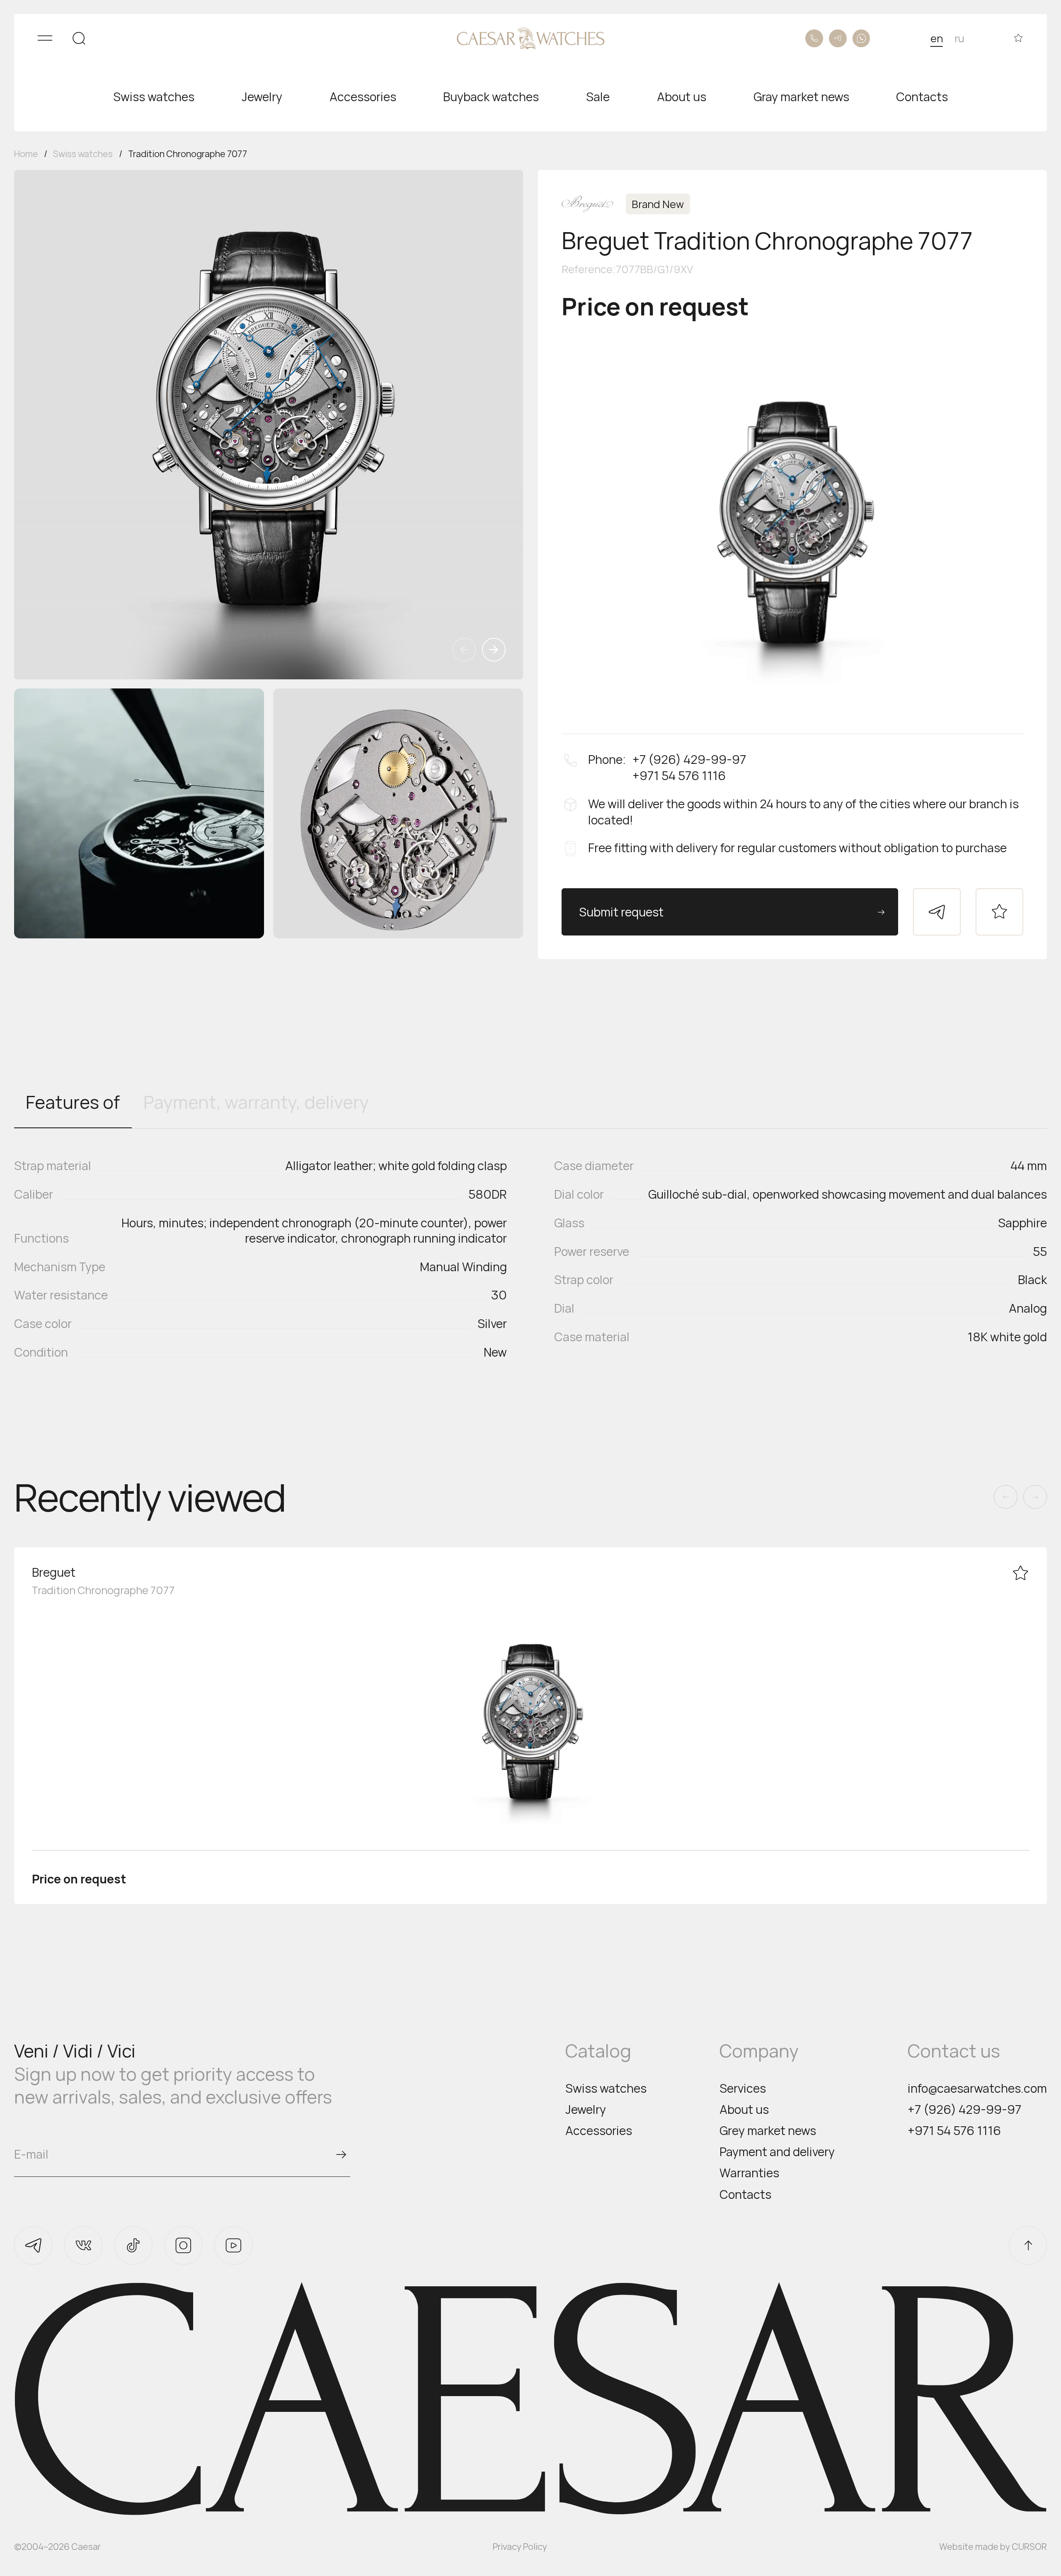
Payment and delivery (777, 2152)
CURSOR (1029, 2546)
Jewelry (586, 2110)
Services (743, 2088)
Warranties (749, 2173)
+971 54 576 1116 (954, 2131)
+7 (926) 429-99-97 (964, 2110)
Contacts (745, 2194)
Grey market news (768, 2131)
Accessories (599, 2131)
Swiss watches (606, 2088)
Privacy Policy (520, 2546)
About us (744, 2110)
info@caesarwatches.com (977, 2088)
